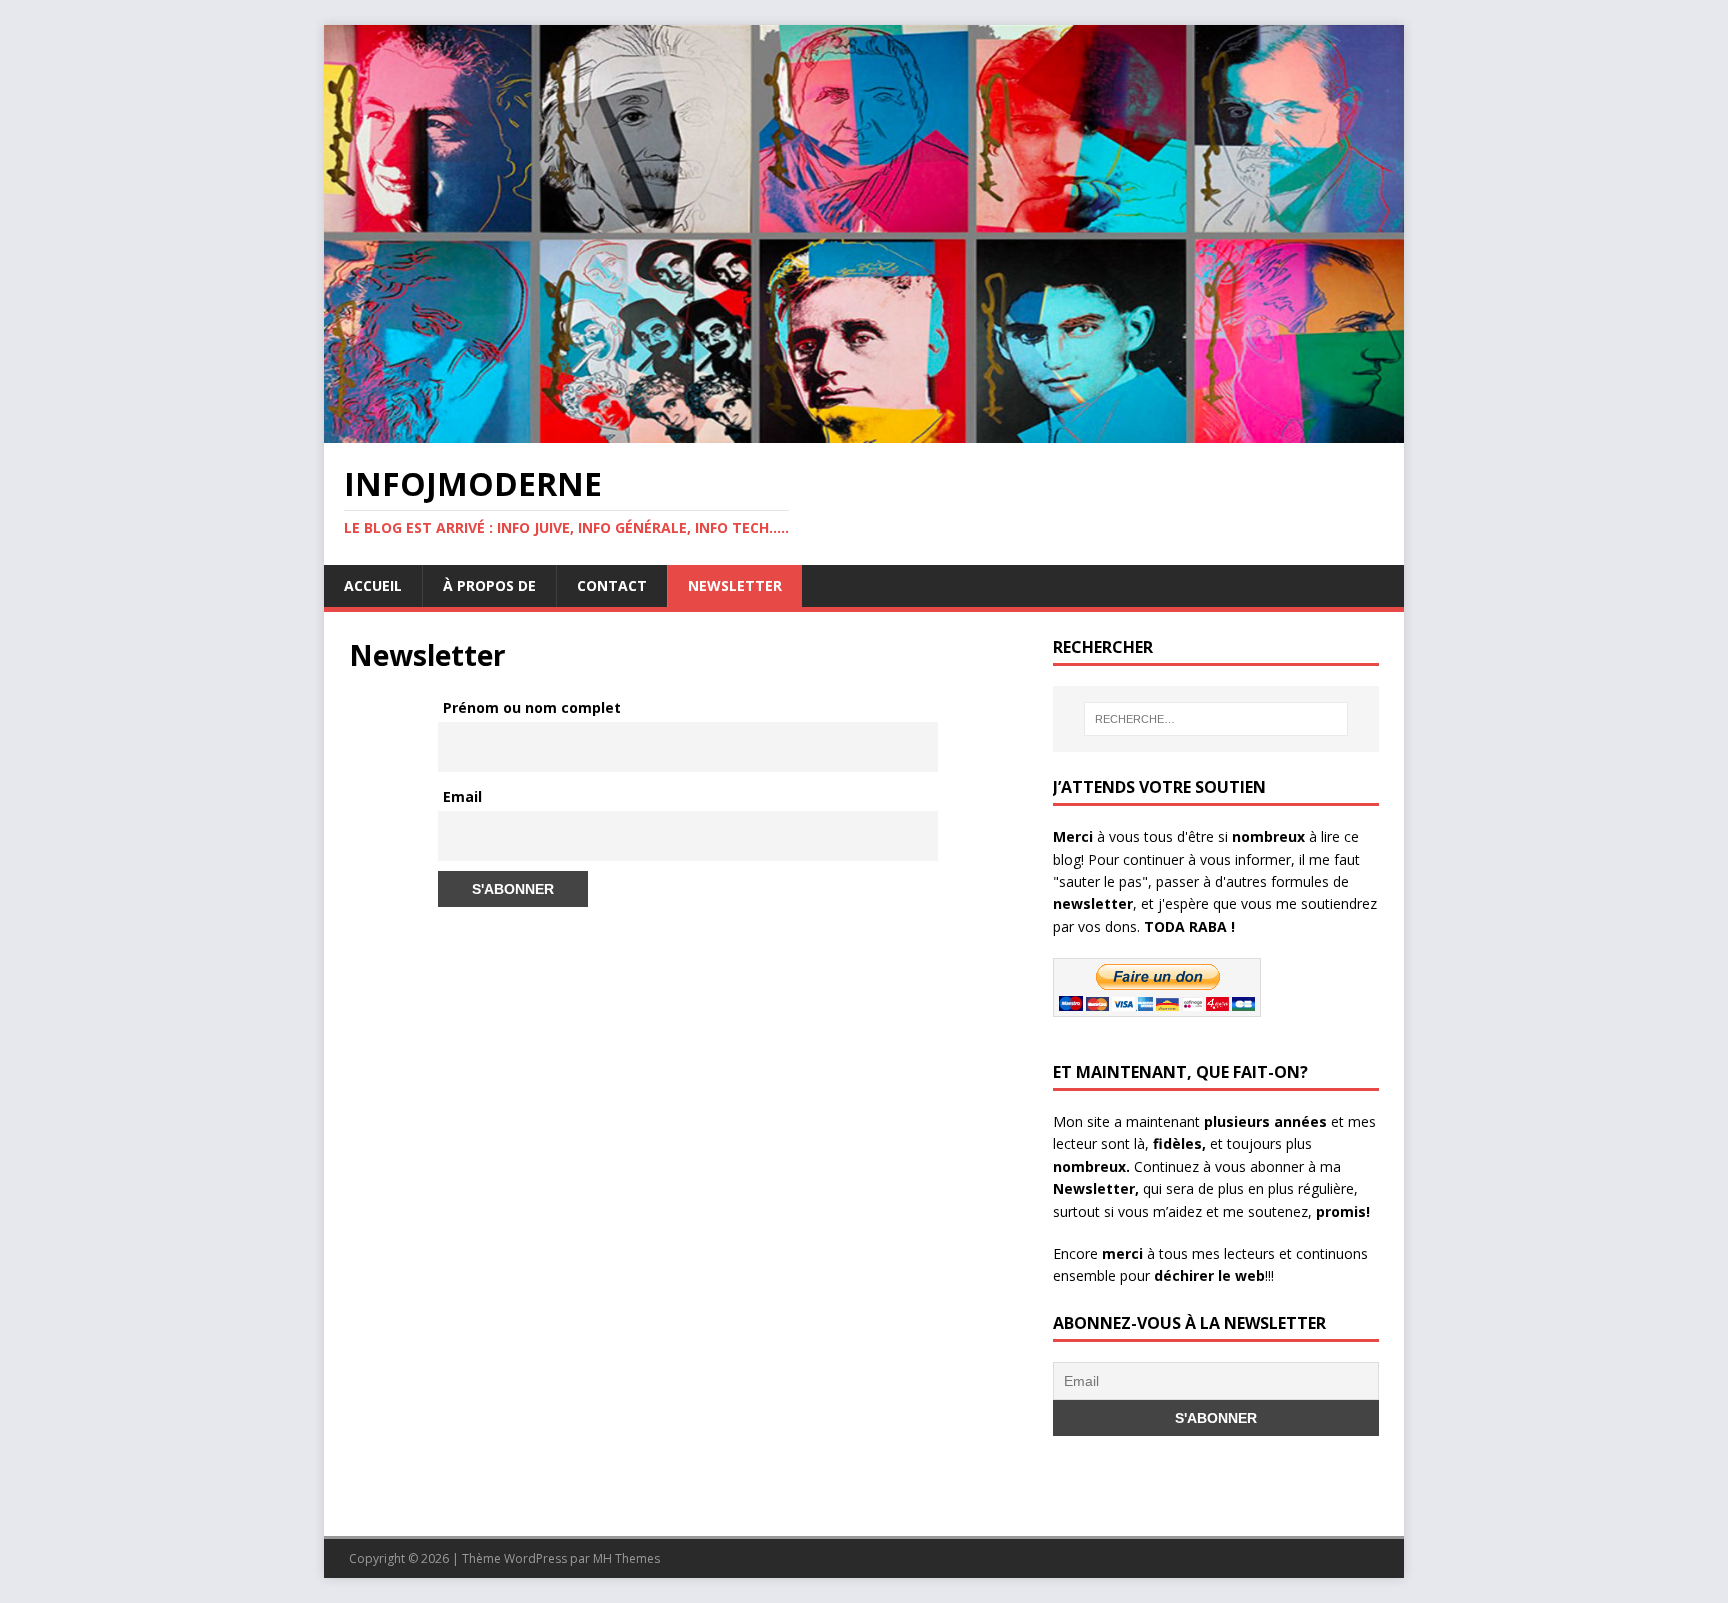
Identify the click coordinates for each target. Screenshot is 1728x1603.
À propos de (489, 585)
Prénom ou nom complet (532, 707)
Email (462, 796)
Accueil (373, 585)
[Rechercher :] (1216, 719)
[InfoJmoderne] (864, 431)
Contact (612, 585)
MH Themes (626, 1558)
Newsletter (735, 585)
